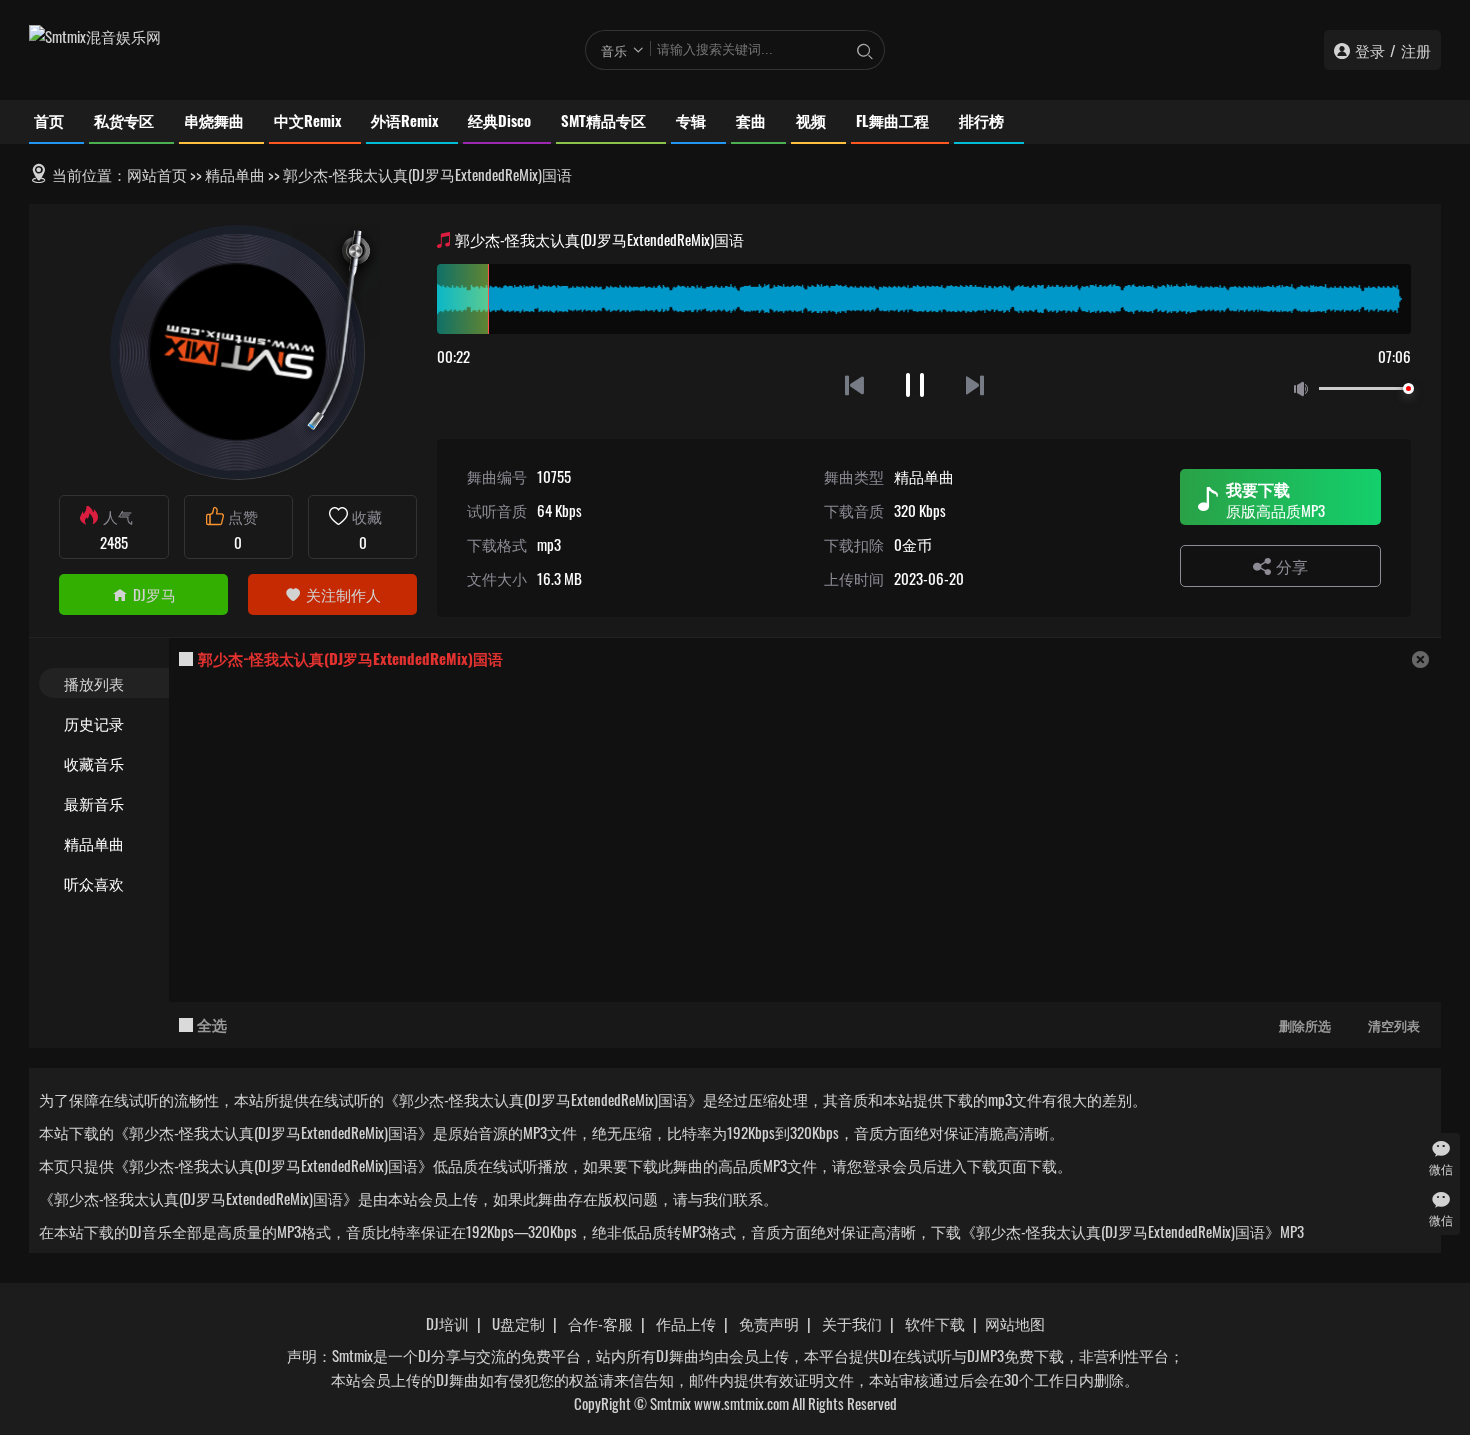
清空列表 (1394, 1025)
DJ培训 (447, 1323)
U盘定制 (518, 1323)
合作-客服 (600, 1323)
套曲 (751, 120)
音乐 (614, 50)
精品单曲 (235, 174)
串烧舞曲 (214, 120)
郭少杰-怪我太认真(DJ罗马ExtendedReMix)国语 (350, 658)
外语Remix (404, 120)
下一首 (976, 384)
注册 (1416, 50)
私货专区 (124, 120)
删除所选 (1305, 1025)
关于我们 (852, 1323)
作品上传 (686, 1323)
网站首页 (157, 174)
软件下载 (935, 1323)
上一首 (854, 384)
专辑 (691, 120)
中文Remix (307, 120)
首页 (49, 120)
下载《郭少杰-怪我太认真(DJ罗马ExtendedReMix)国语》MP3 (1117, 1231)
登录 (1370, 50)
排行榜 (981, 120)
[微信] (1441, 1148)
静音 (1305, 389)
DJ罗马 (154, 594)
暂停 (915, 384)
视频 (811, 120)
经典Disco (499, 120)
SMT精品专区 (603, 120)
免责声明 (769, 1323)
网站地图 (1015, 1323)
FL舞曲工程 (892, 120)
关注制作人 (343, 594)
